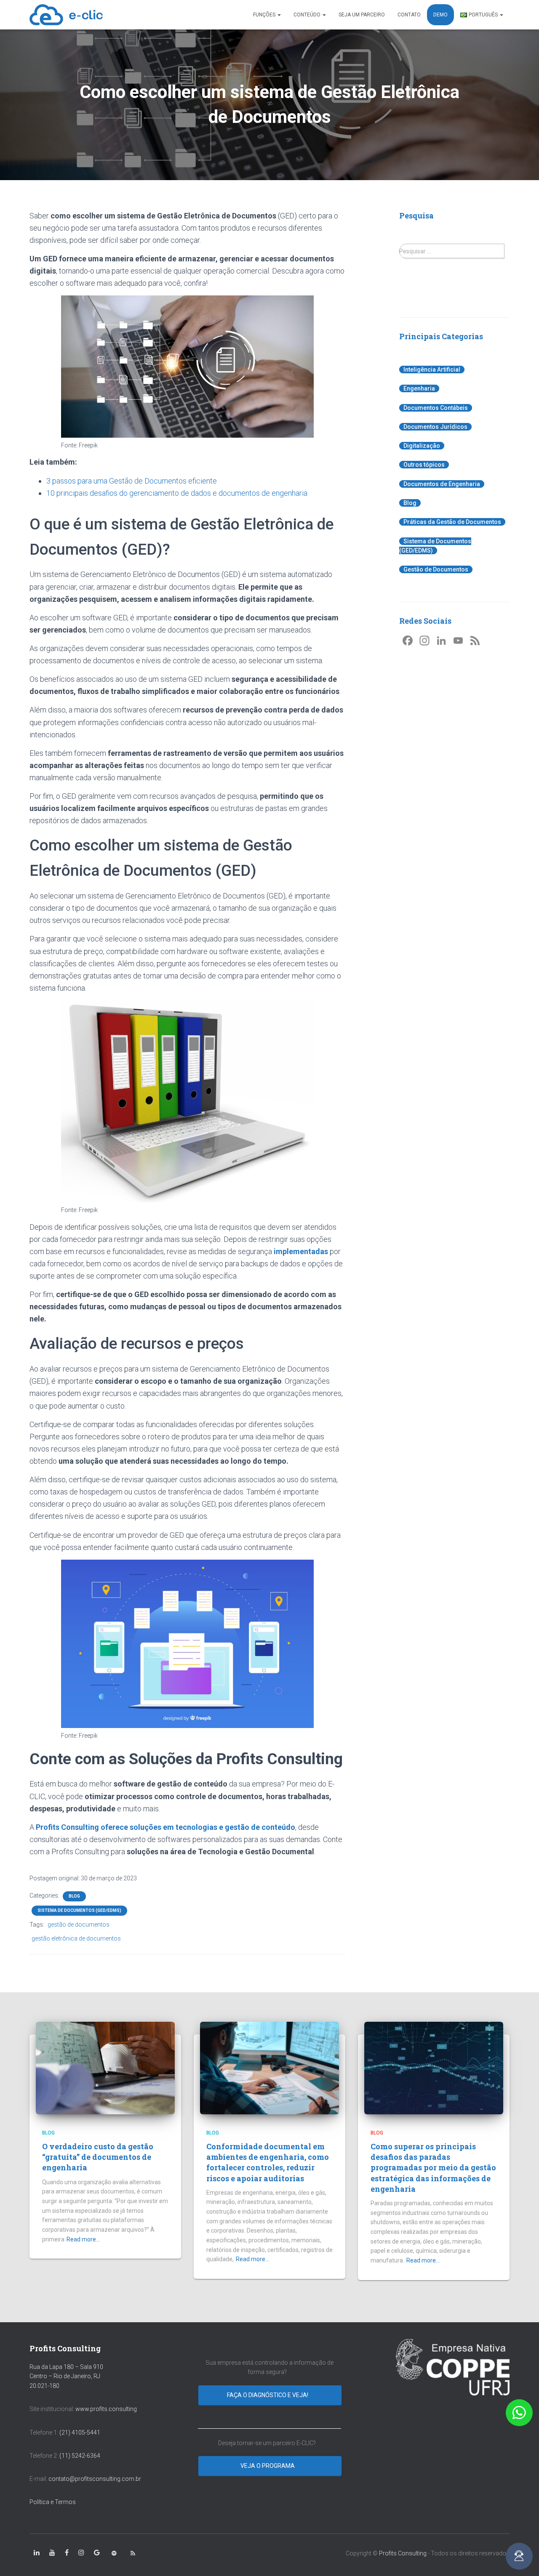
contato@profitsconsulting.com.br (95, 2479)
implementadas (301, 1251)
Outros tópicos (424, 465)
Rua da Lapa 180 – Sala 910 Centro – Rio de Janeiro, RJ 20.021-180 (66, 2376)
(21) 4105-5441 (80, 2432)
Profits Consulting (403, 2553)
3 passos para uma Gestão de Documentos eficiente (132, 481)
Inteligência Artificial (432, 370)
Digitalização (422, 446)
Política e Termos (53, 2502)
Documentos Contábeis (436, 408)
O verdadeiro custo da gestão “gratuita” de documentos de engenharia (98, 2157)
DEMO (440, 15)
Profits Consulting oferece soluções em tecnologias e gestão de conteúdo (165, 1827)
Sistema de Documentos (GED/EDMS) (79, 1910)
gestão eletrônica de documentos (76, 1938)
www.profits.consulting (106, 2409)
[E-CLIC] (66, 15)
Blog (74, 1896)
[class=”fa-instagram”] (81, 2553)
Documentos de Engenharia (442, 484)
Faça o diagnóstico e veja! (268, 2395)
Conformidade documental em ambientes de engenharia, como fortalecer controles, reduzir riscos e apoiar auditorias (268, 2162)
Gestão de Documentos (436, 569)
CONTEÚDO (308, 15)
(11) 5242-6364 (80, 2456)
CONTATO (409, 15)
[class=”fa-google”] (97, 2553)
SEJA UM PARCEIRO (362, 15)
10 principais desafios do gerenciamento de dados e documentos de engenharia (177, 493)
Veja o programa (268, 2466)
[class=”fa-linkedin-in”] (37, 2553)
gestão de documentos (79, 1925)
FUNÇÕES (265, 15)
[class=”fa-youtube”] (52, 2553)
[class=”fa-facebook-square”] (67, 2553)
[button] (519, 2413)
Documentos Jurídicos (435, 427)
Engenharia (419, 388)
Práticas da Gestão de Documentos (452, 522)
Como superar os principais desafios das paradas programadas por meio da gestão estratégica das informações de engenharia (433, 2168)
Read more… (83, 2239)
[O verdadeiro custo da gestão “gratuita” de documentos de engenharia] (105, 2067)
